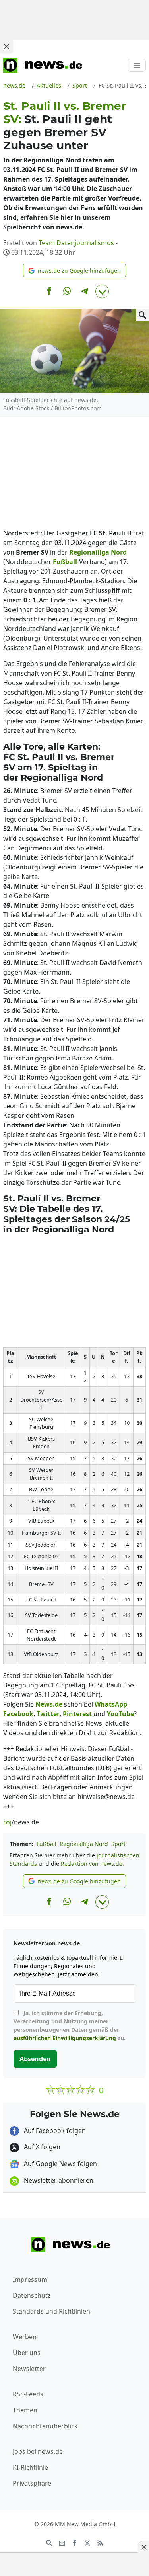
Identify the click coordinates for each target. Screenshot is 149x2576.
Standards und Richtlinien (51, 2311)
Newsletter (29, 2369)
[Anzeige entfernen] (143, 2547)
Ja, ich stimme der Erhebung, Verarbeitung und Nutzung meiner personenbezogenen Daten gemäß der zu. (70, 2025)
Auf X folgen (41, 2147)
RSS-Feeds (28, 2394)
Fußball (46, 1844)
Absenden (35, 2059)
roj (7, 1822)
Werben (25, 2337)
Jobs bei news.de (38, 2451)
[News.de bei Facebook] (75, 2543)
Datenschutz (32, 2295)
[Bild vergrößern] (143, 315)
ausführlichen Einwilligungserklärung (65, 2038)
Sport (118, 1844)
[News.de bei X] (87, 2543)
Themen (25, 2410)
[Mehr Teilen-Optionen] (102, 291)
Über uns (27, 2353)
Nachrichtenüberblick (45, 2426)
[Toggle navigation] (137, 65)
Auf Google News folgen (60, 2164)
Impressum (30, 2279)
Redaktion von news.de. (92, 1864)
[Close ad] (6, 46)
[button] (74, 270)
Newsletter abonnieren (58, 2180)
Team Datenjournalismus (76, 243)
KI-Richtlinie (30, 2467)
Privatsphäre (32, 2483)
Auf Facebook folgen (54, 2131)
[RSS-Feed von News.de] (100, 2543)
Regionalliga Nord (84, 1844)
